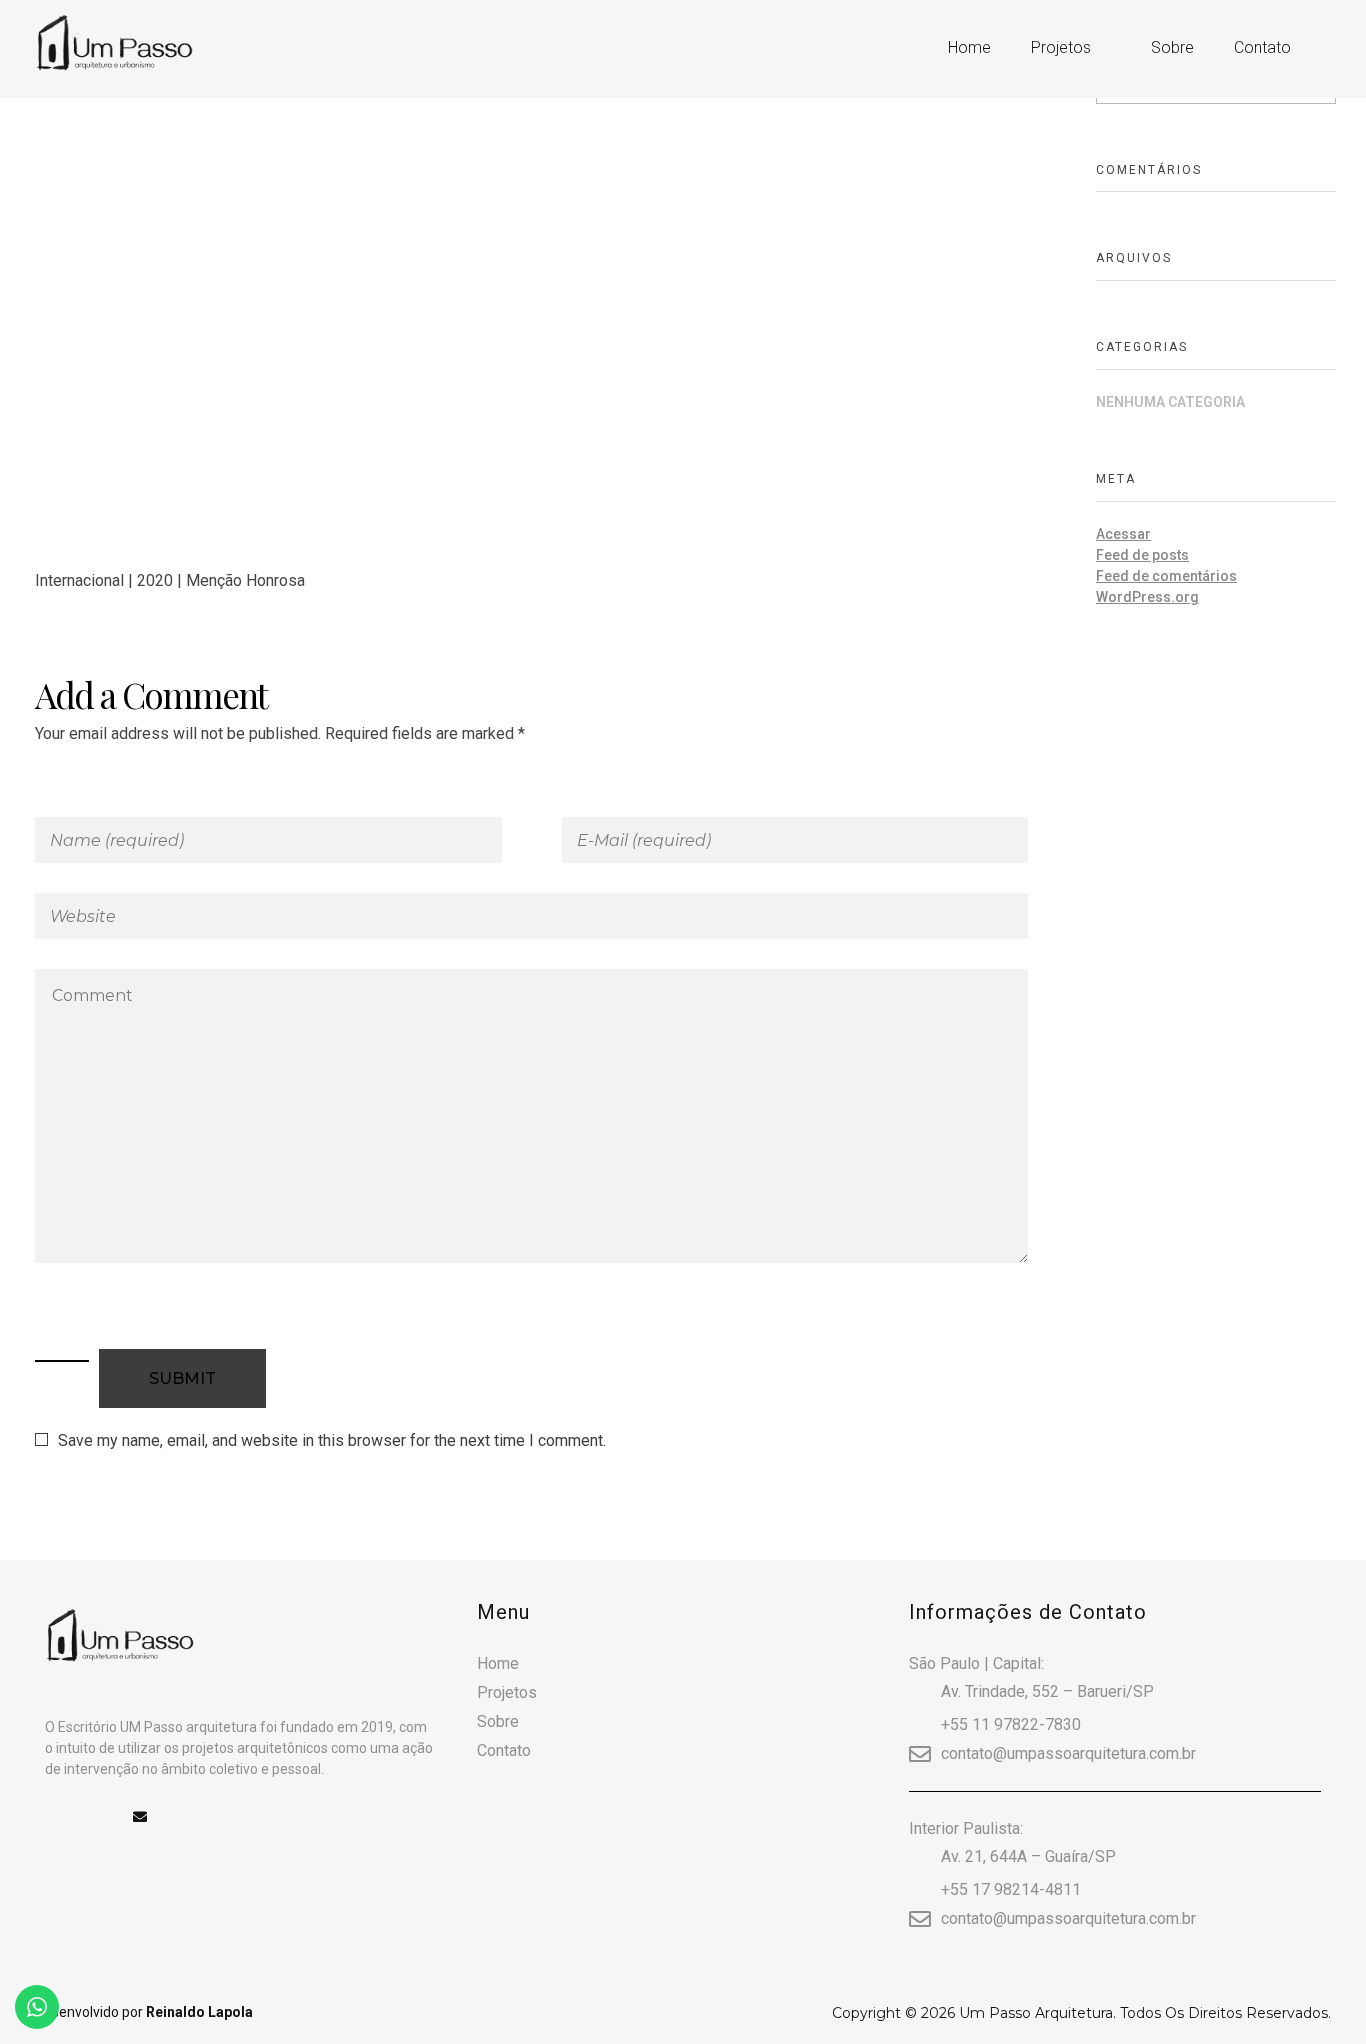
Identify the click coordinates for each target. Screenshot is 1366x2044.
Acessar (1123, 534)
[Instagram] (96, 1817)
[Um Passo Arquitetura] (167, 45)
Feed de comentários (1166, 576)
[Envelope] (140, 1817)
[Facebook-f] (52, 1817)
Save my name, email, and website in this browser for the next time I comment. (332, 1440)
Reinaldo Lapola (199, 2012)
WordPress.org (1147, 597)
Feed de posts (1142, 555)
